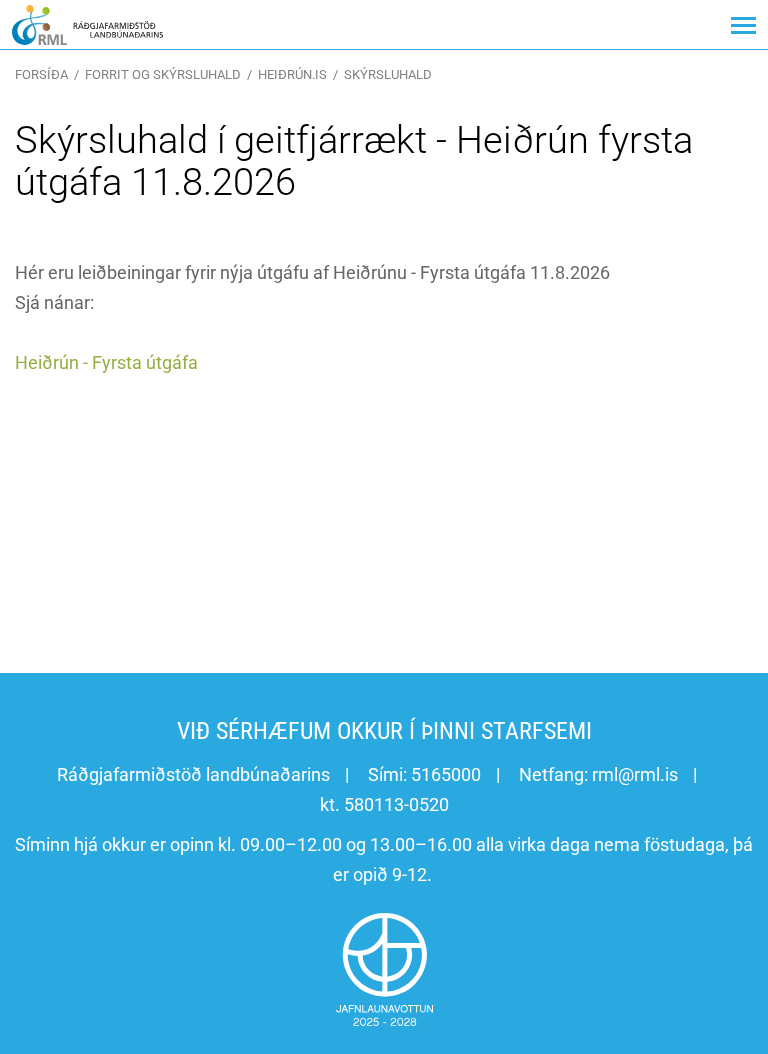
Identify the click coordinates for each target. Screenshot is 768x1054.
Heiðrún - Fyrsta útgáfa (106, 362)
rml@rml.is (635, 774)
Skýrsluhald (388, 74)
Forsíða (41, 74)
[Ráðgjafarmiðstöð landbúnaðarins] (87, 24)
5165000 (446, 774)
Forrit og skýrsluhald (163, 74)
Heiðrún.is (292, 74)
